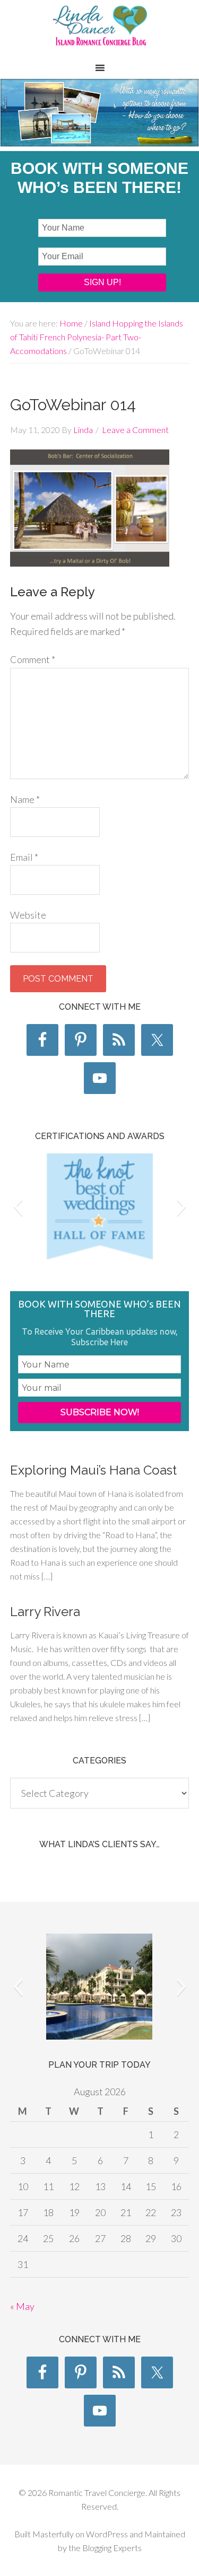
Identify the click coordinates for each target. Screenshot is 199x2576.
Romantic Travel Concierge (99, 31)
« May (22, 2306)
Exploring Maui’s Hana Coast (93, 1470)
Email (24, 857)
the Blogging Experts (104, 2548)
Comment (33, 659)
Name (25, 799)
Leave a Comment (135, 430)
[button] (18, 1206)
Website (28, 915)
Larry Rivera (45, 1612)
